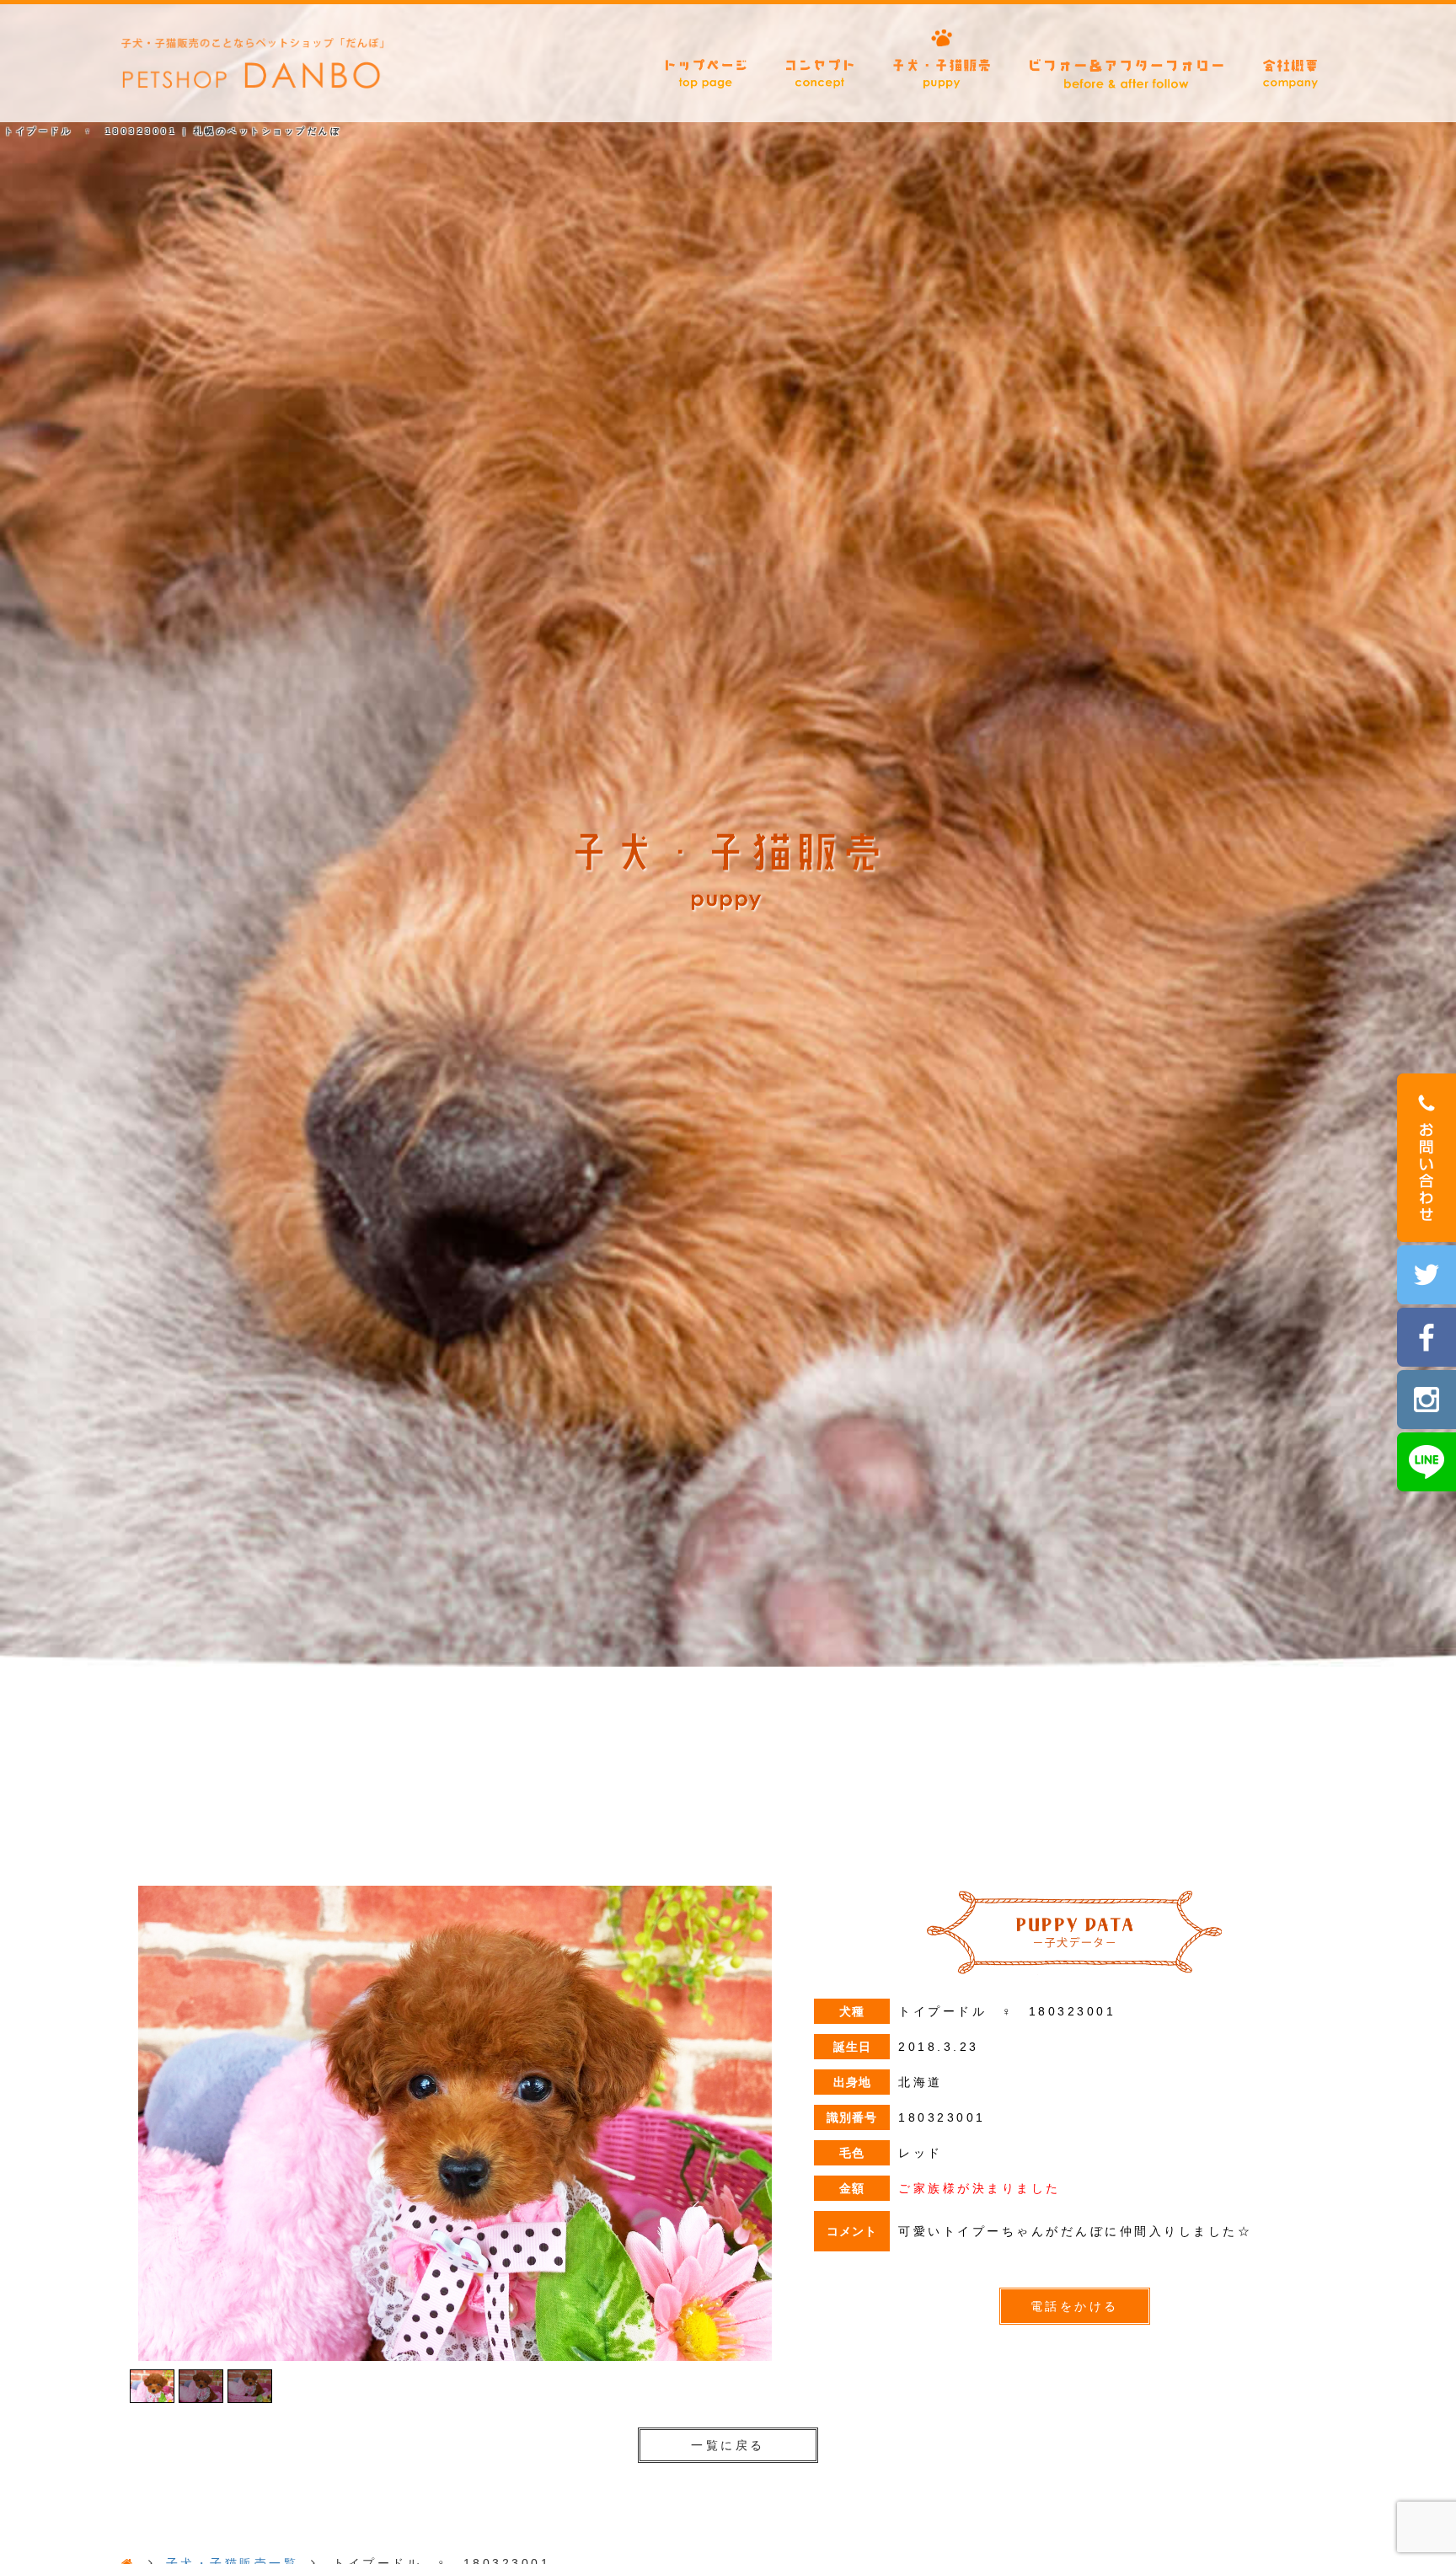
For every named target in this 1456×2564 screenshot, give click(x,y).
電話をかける (1075, 2306)
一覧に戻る (728, 2445)
